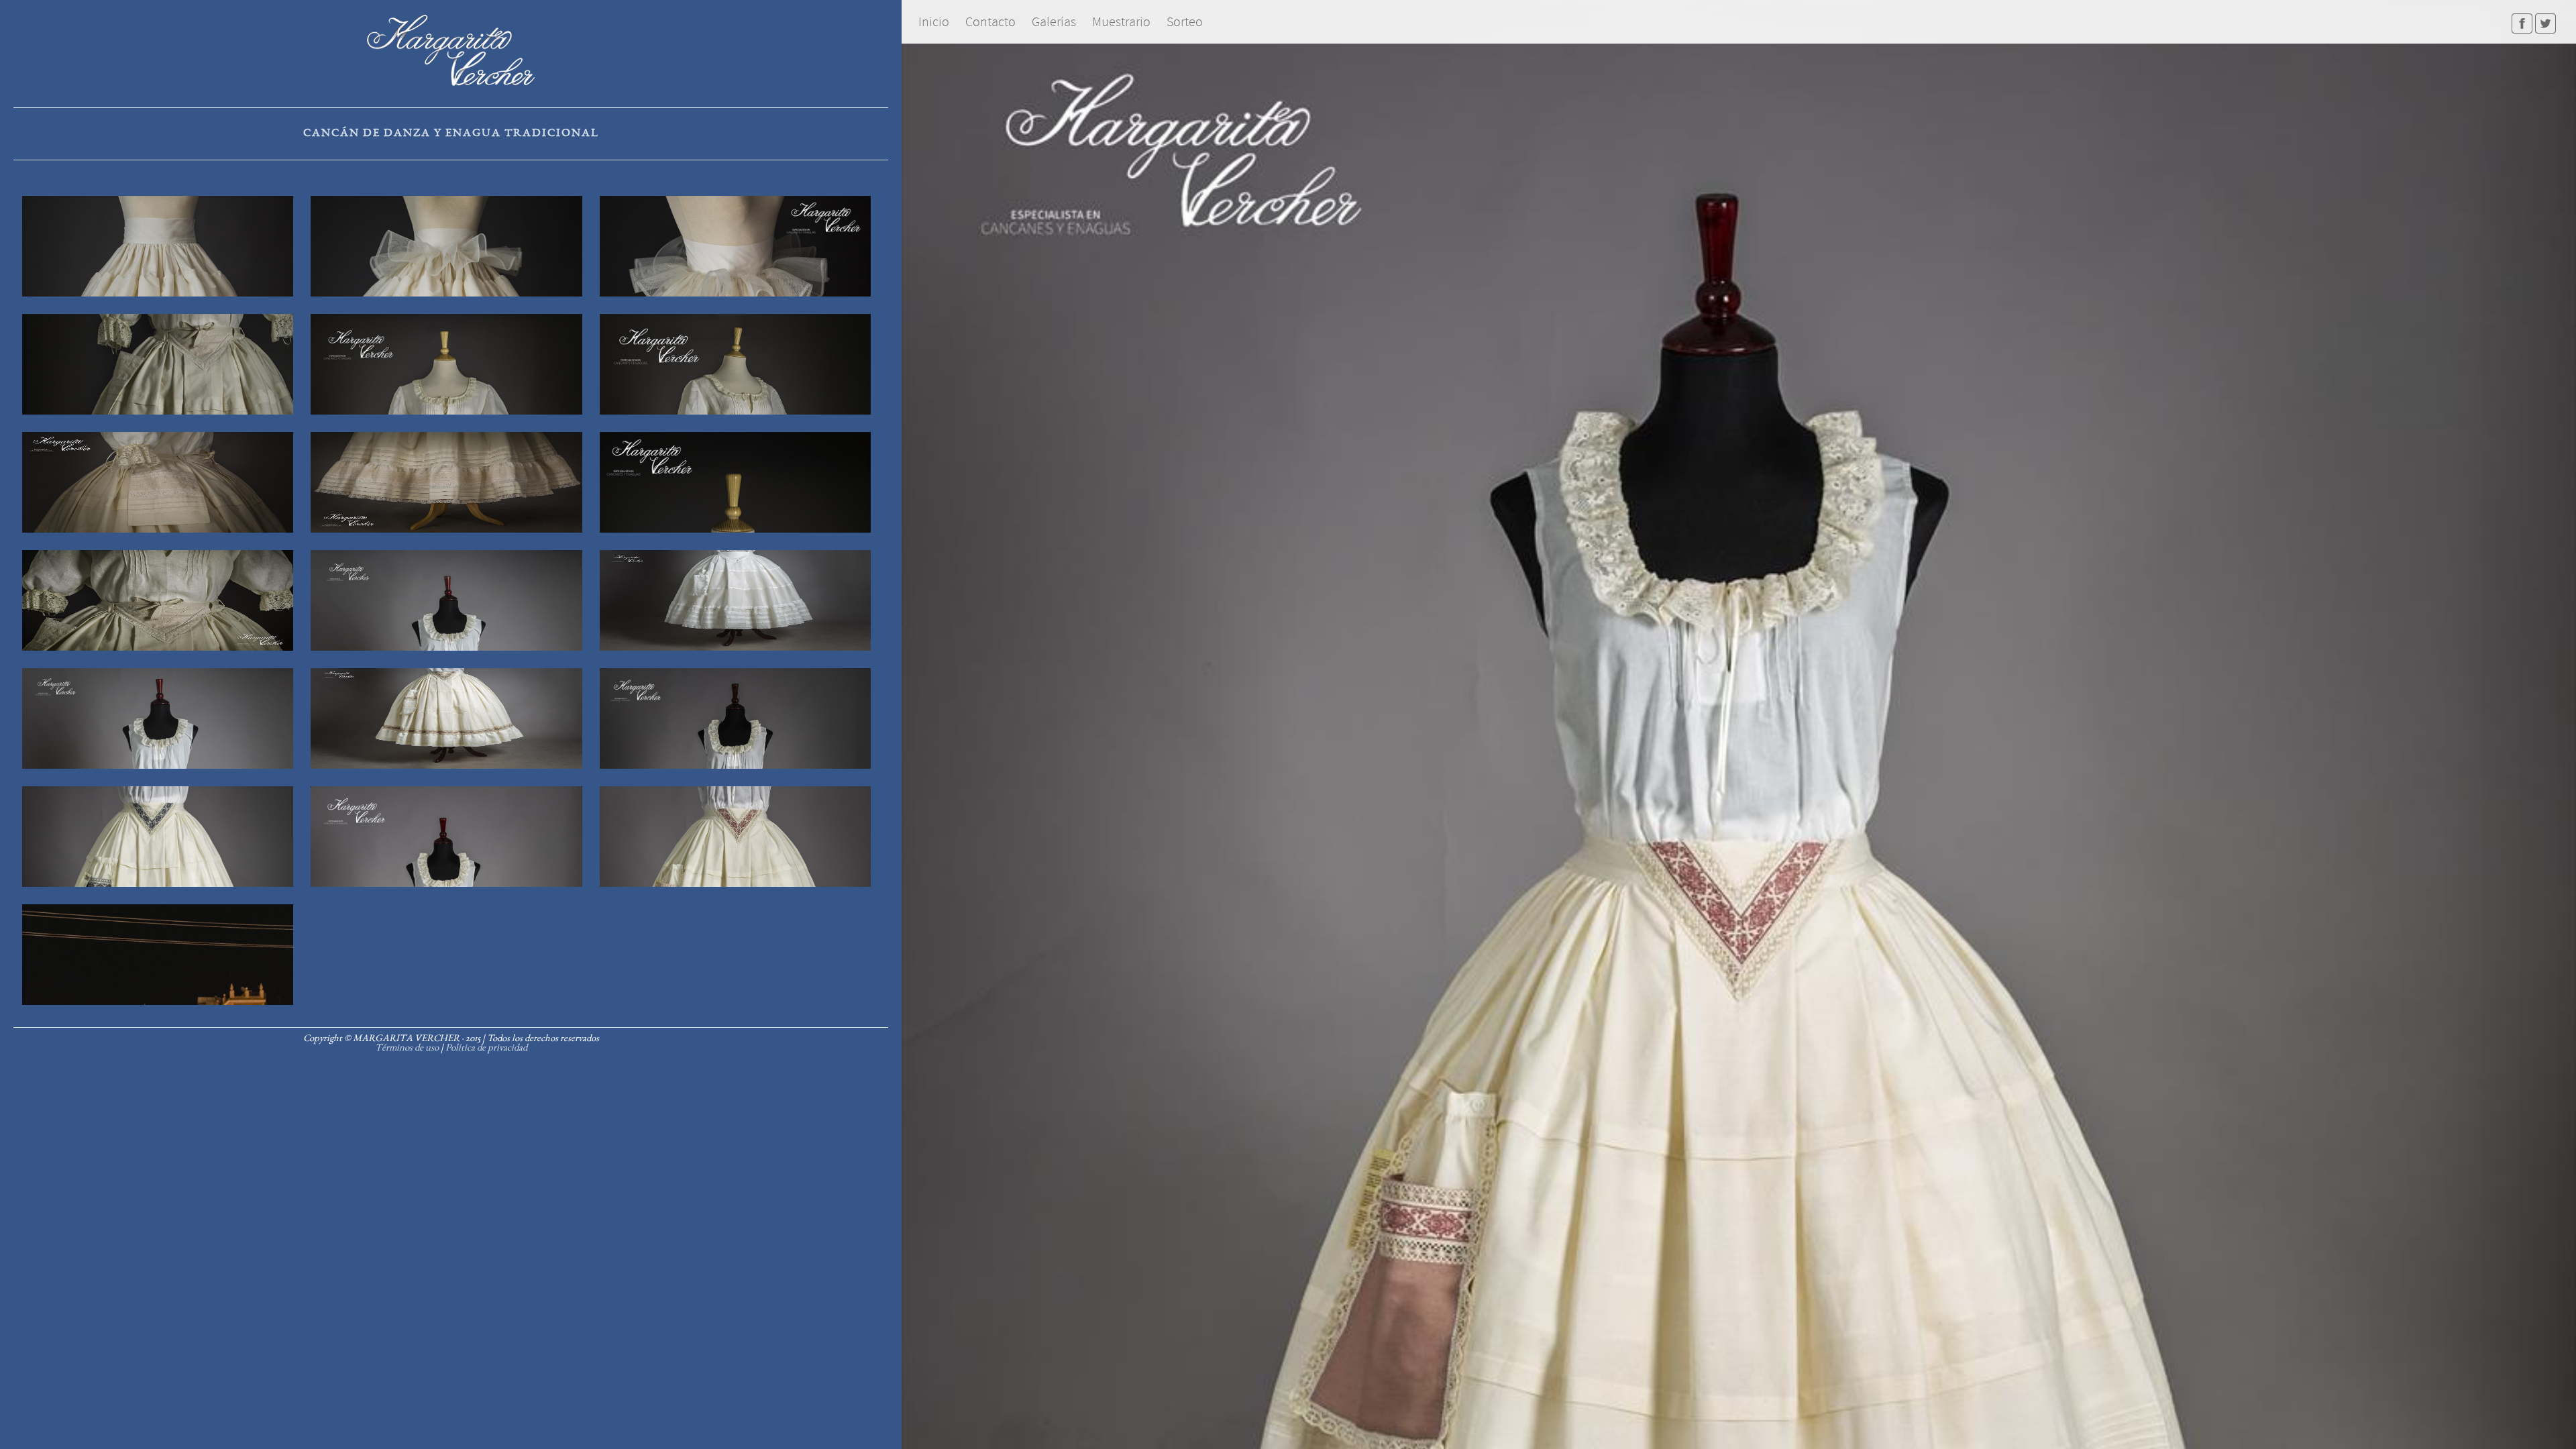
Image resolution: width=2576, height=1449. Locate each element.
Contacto (990, 22)
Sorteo (1185, 22)
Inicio (934, 22)
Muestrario (1121, 22)
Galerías (1054, 22)
